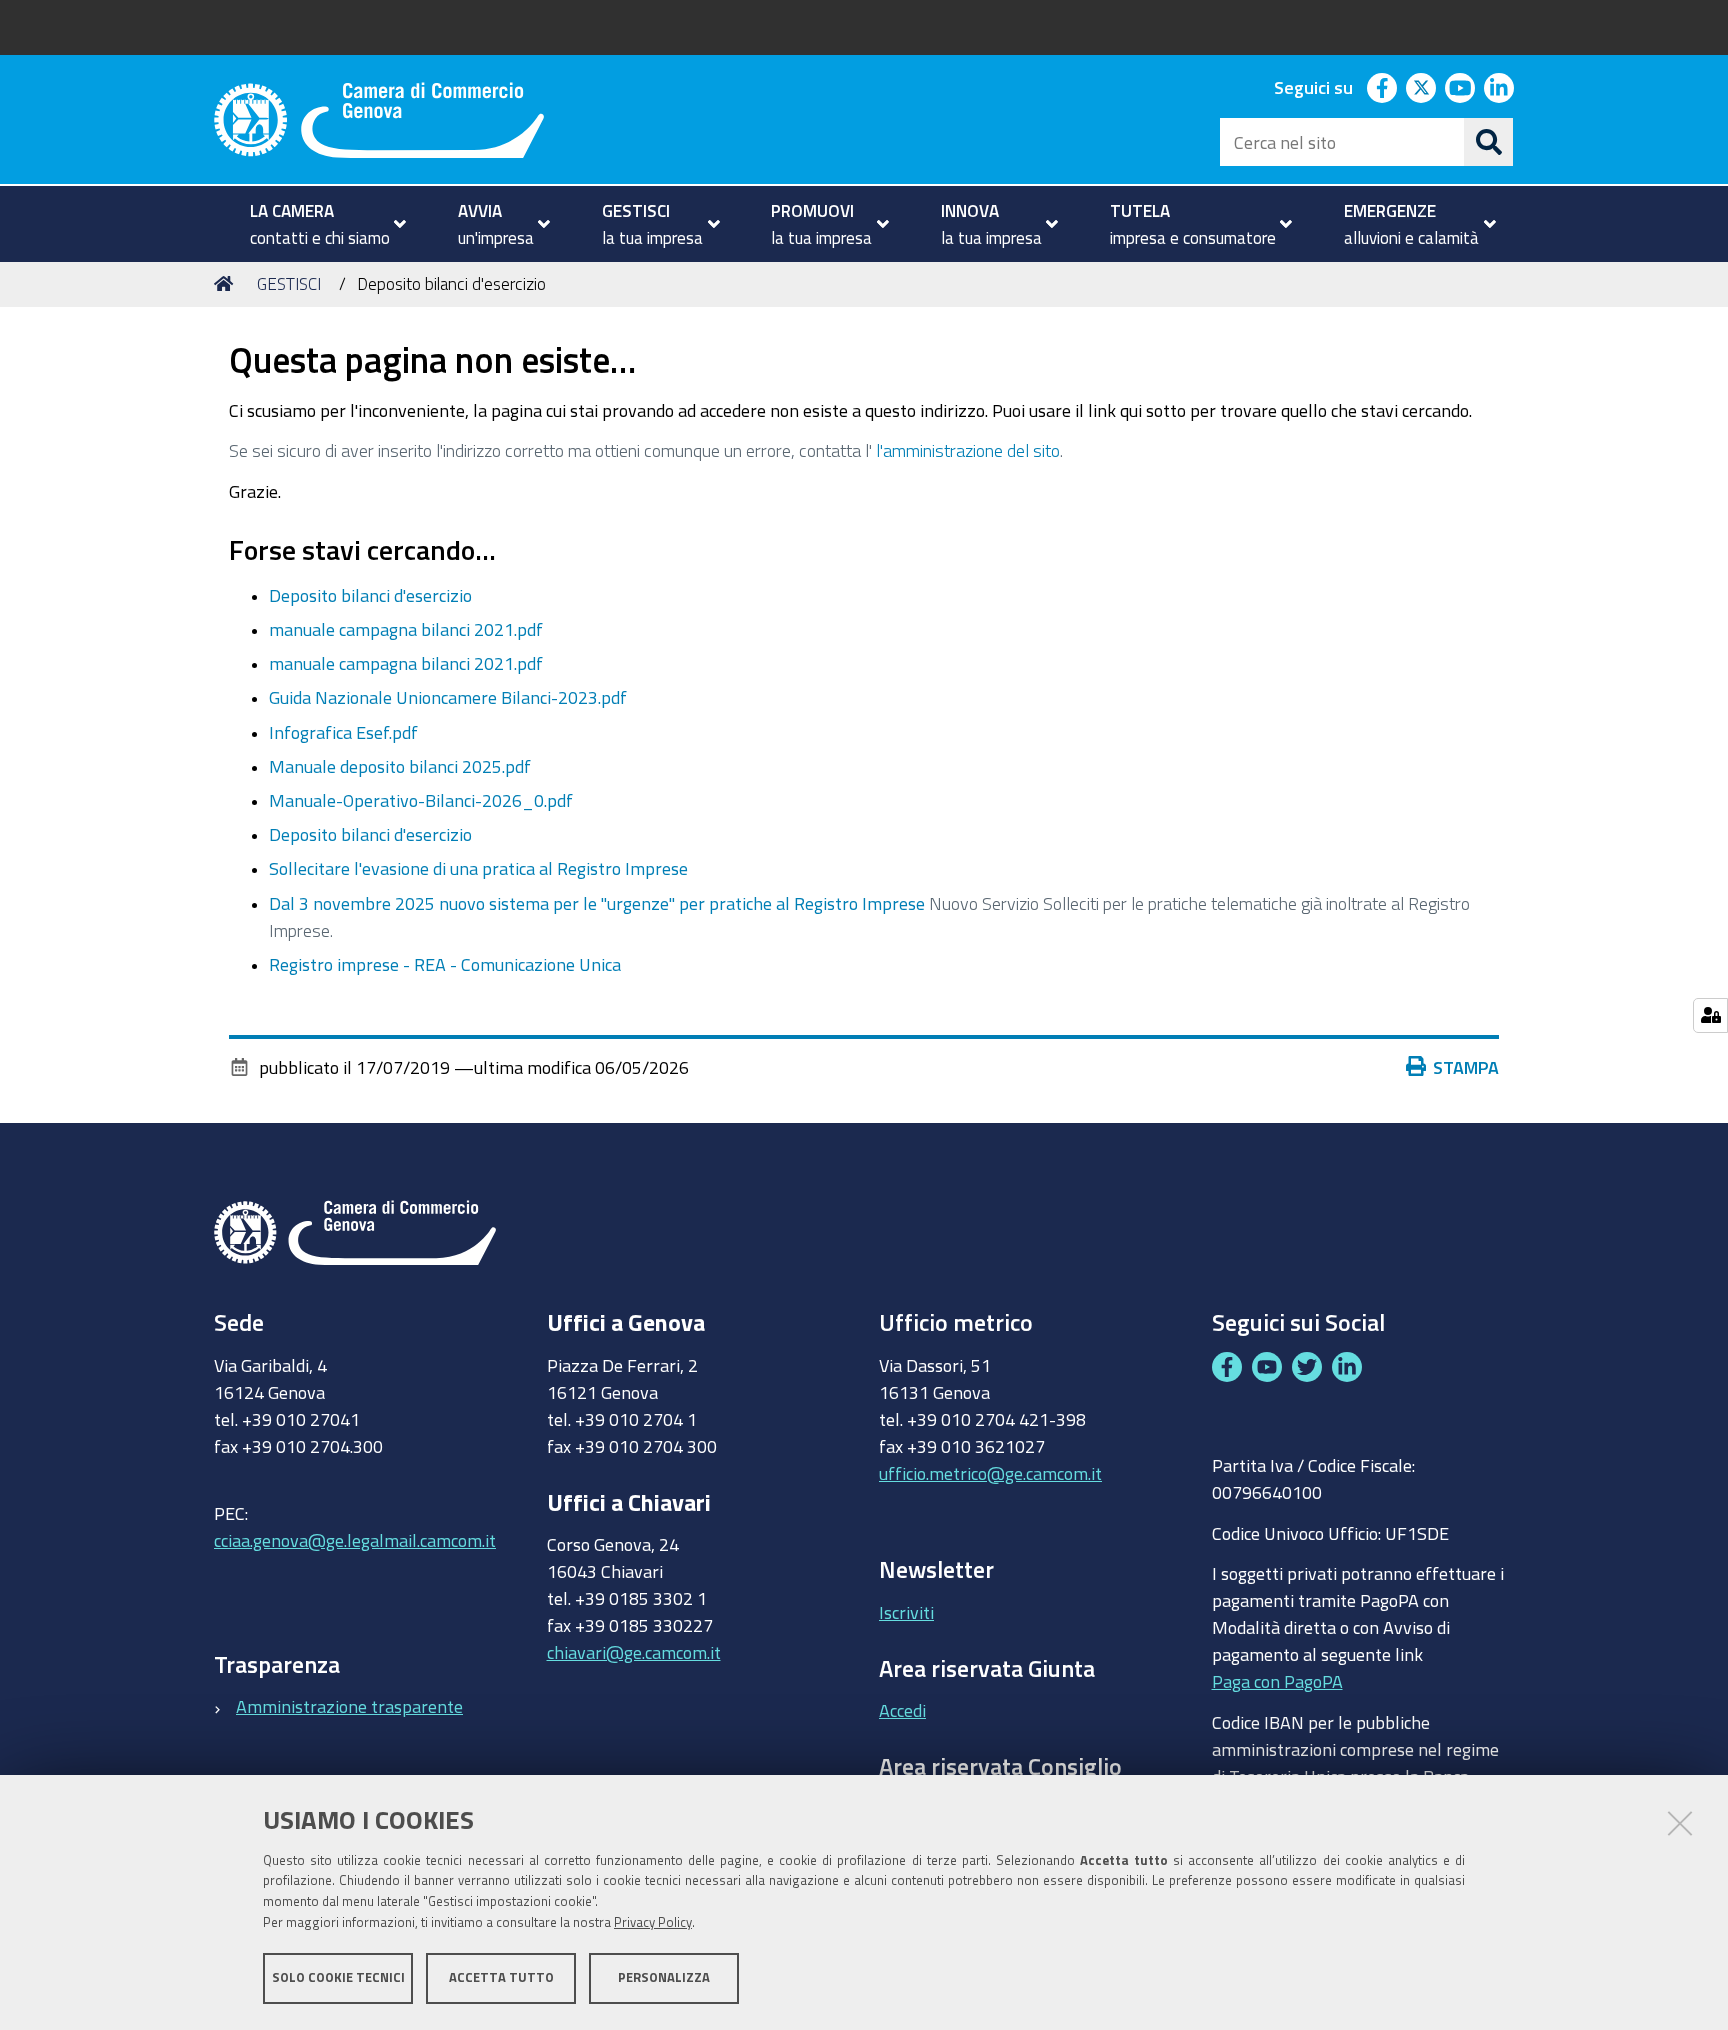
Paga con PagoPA (1277, 1681)
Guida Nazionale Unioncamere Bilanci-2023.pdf (448, 697)
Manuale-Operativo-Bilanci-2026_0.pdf (421, 800)
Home (227, 284)
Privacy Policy (653, 1922)
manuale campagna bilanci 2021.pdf (406, 629)
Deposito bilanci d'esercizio (370, 595)
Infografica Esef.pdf (343, 732)
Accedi (902, 1710)
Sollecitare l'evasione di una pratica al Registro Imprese (478, 868)
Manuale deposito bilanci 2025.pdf (400, 766)
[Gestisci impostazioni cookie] (1710, 1015)
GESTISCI (289, 283)
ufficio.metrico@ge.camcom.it (990, 1473)
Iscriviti (906, 1612)
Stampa (1466, 1067)
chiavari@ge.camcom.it (634, 1652)
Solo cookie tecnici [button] (338, 1977)
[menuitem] (319, 224)
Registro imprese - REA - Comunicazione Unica (445, 964)
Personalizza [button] (664, 1977)
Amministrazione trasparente (349, 1706)
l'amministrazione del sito (968, 450)
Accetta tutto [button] (501, 1977)
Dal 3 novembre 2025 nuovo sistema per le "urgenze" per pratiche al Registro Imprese (597, 903)
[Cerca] (1489, 142)
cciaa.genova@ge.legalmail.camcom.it (355, 1540)
